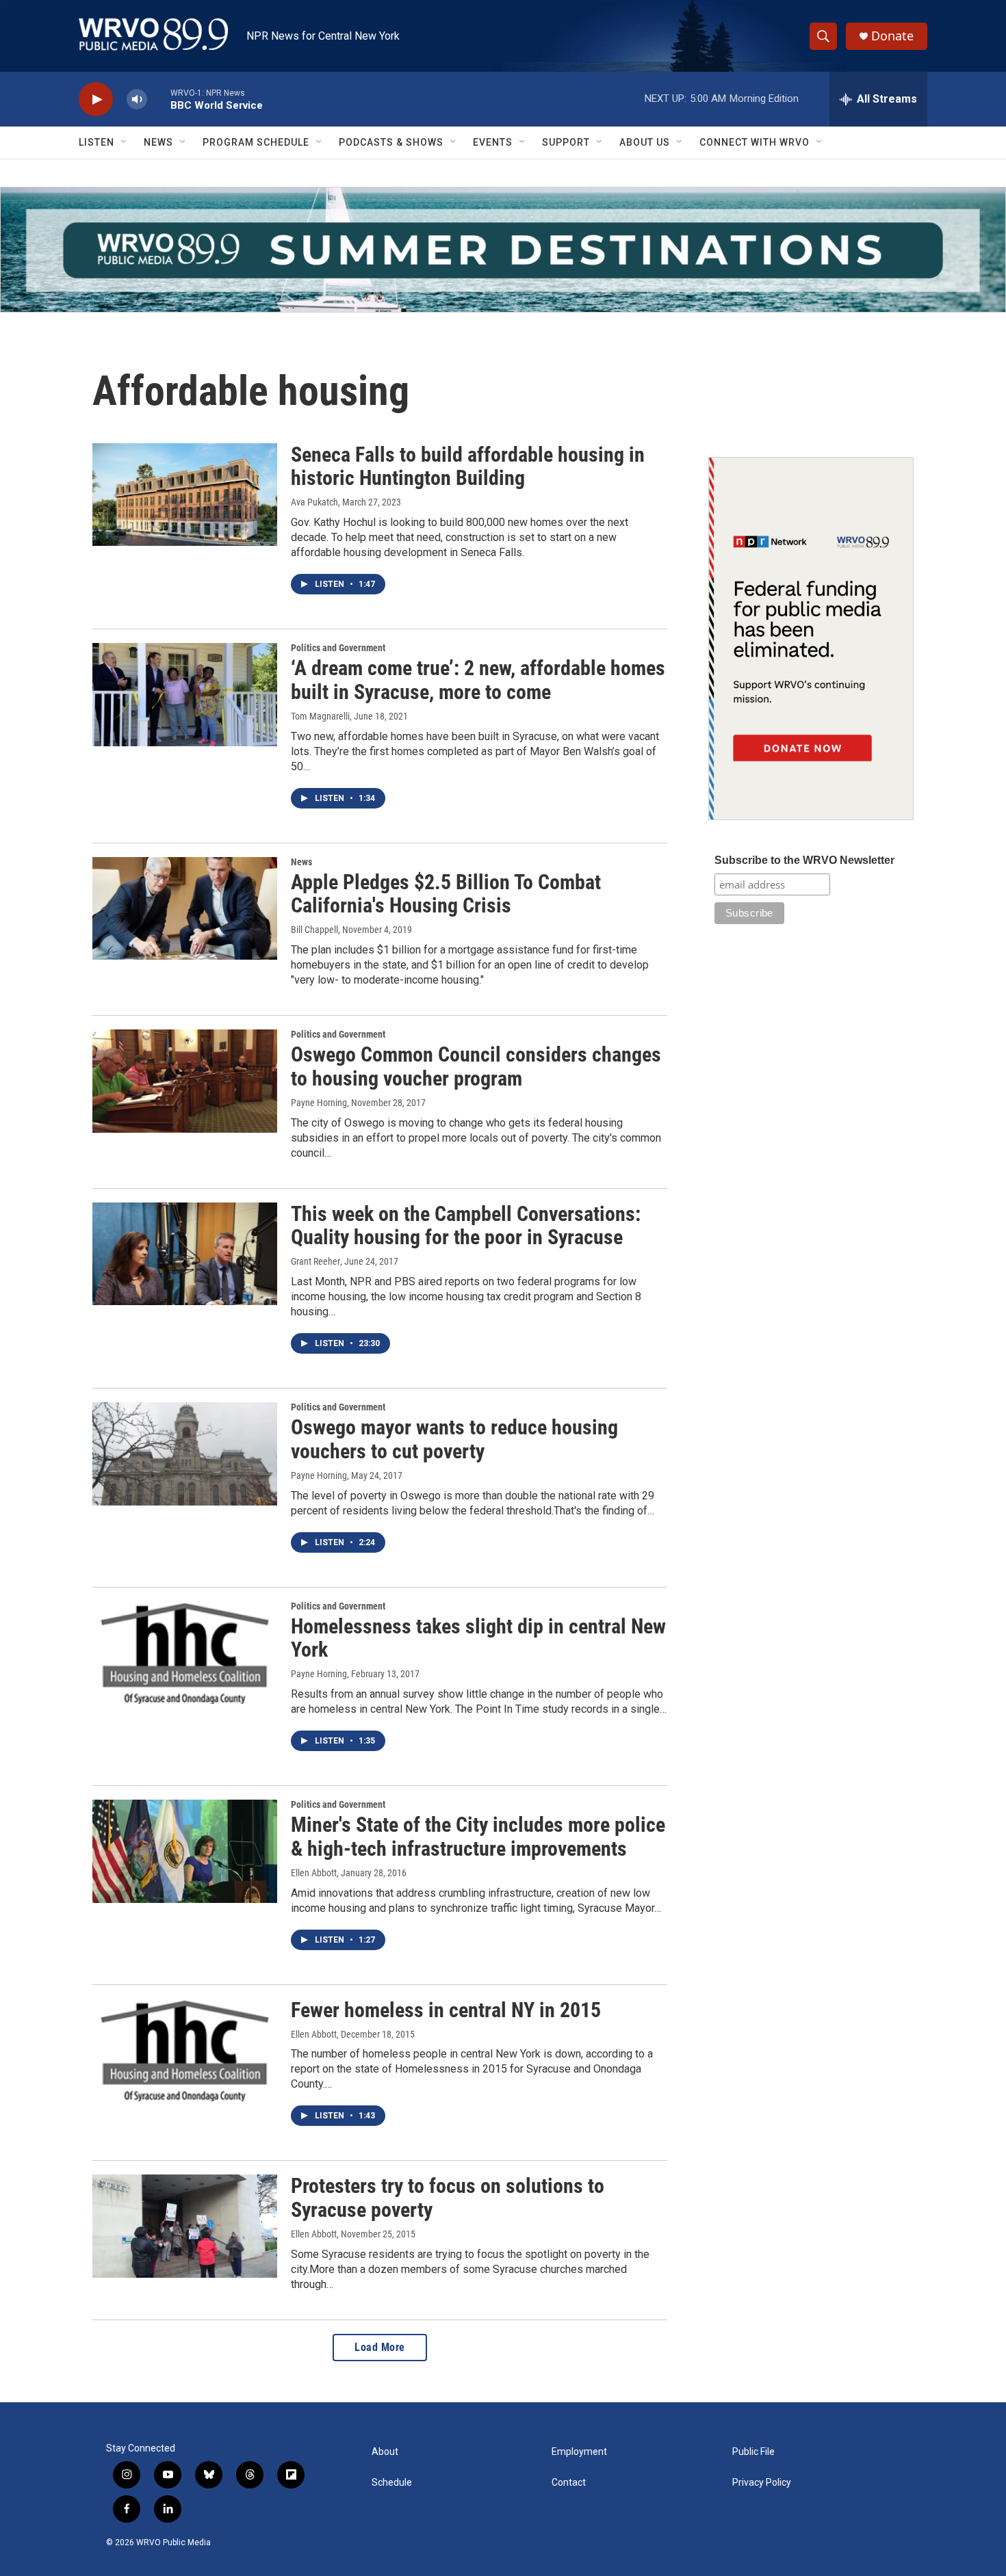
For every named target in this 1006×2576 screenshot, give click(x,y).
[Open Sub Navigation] (125, 142)
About (385, 2452)
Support (566, 142)
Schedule (392, 2483)
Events (493, 142)
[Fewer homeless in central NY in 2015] (185, 2050)
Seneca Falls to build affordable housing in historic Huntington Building (468, 466)
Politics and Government (338, 648)
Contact (569, 2483)
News (158, 142)
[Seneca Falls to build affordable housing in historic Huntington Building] (185, 495)
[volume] (137, 100)
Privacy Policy (762, 2483)
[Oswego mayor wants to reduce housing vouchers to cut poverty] (185, 1454)
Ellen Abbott (314, 1873)
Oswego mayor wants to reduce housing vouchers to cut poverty (454, 1439)
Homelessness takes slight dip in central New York (478, 1638)
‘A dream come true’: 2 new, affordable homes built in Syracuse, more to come (478, 680)
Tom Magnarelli (320, 716)
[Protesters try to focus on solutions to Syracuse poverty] (185, 2226)
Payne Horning (319, 1103)
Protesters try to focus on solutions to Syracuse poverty (448, 2198)
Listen (96, 142)
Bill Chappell (314, 930)
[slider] (159, 99)
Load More (380, 2347)
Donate (892, 36)
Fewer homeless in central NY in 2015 (446, 2010)
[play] (96, 100)
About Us (645, 142)
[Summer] (503, 250)
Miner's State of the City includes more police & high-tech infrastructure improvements (478, 1837)
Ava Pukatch (314, 502)
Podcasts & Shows (391, 142)
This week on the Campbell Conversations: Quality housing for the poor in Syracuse (466, 1226)
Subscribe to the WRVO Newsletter (804, 860)
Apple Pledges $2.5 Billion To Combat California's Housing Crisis (446, 894)
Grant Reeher (315, 1261)
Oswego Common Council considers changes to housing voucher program (476, 1066)
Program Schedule (256, 142)
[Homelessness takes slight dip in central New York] (185, 1653)
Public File (753, 2452)
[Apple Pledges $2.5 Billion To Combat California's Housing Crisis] (185, 908)
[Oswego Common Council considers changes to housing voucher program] (185, 1081)
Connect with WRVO (754, 142)
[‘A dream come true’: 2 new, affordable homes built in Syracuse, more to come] (185, 694)
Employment (579, 2452)
